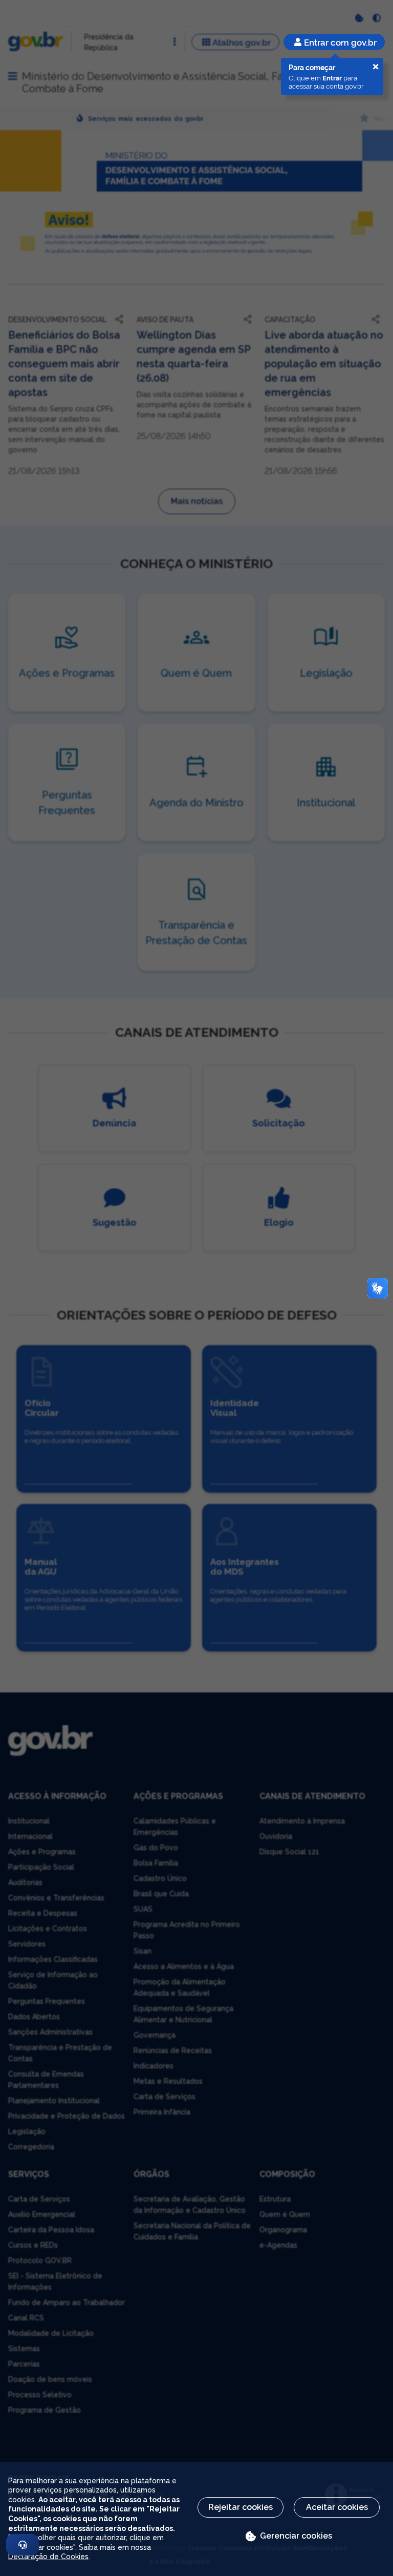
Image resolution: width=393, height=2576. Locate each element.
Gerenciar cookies (296, 2536)
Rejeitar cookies (241, 2507)
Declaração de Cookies (48, 2557)
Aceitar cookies (337, 2507)
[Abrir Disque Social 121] (23, 2545)
